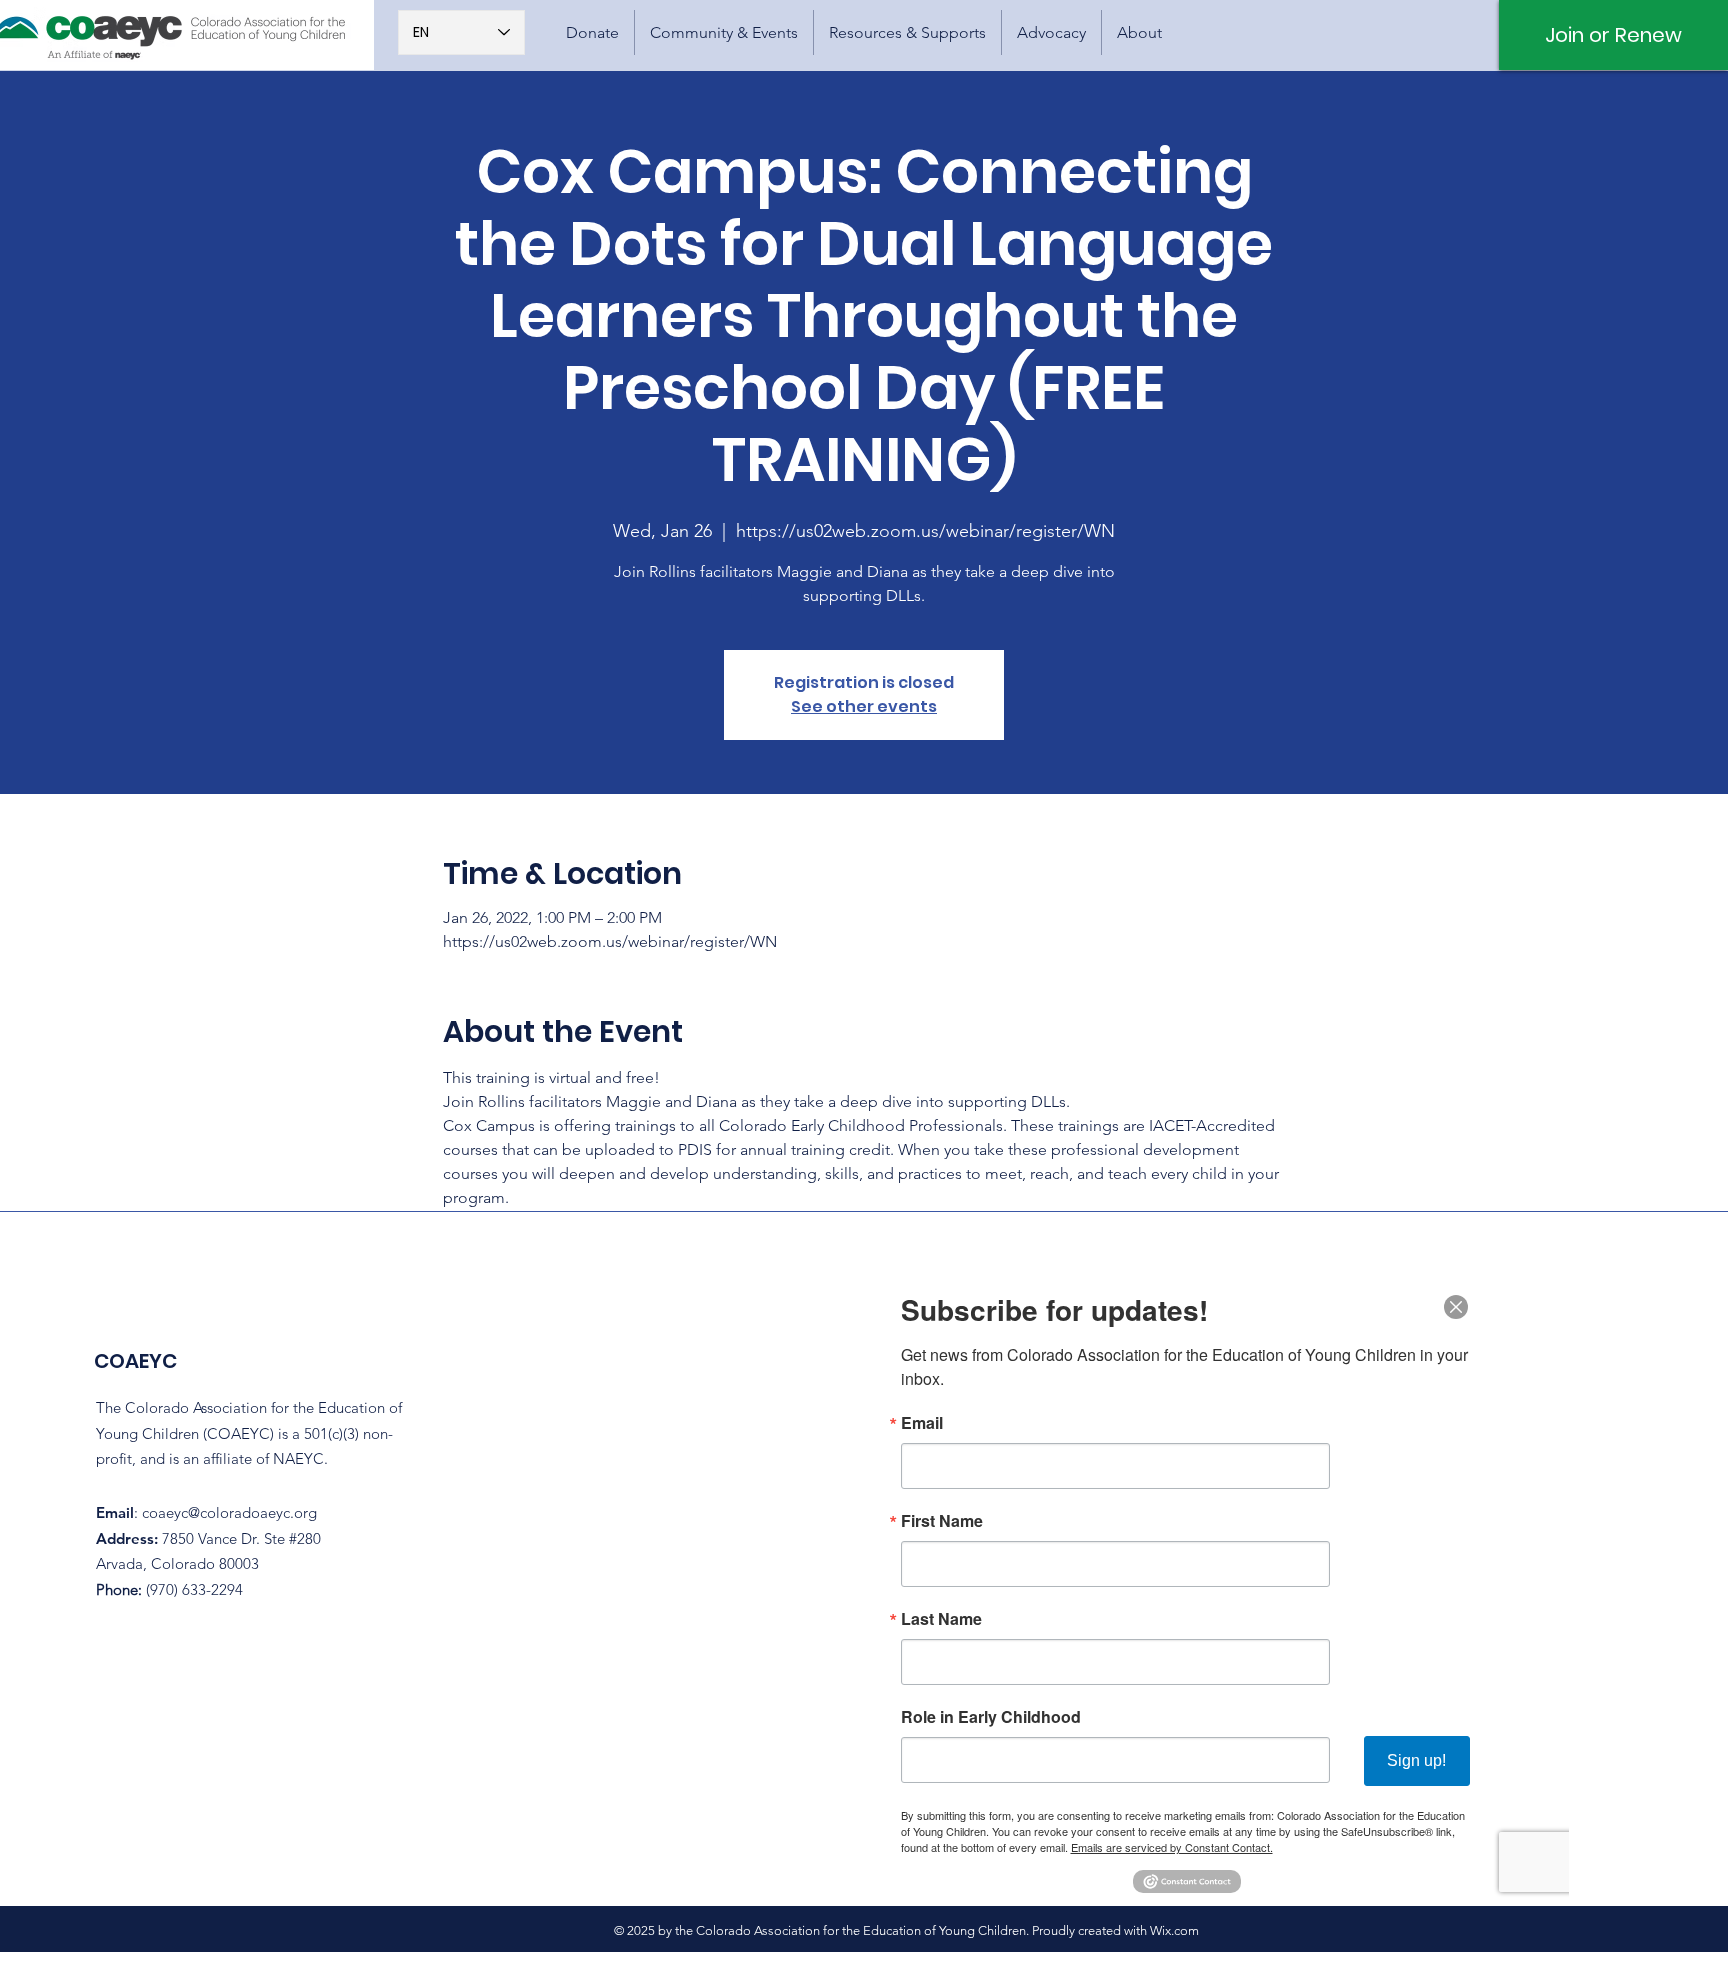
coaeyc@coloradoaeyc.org (229, 1512)
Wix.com (1174, 1930)
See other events (864, 706)
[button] (724, 32)
